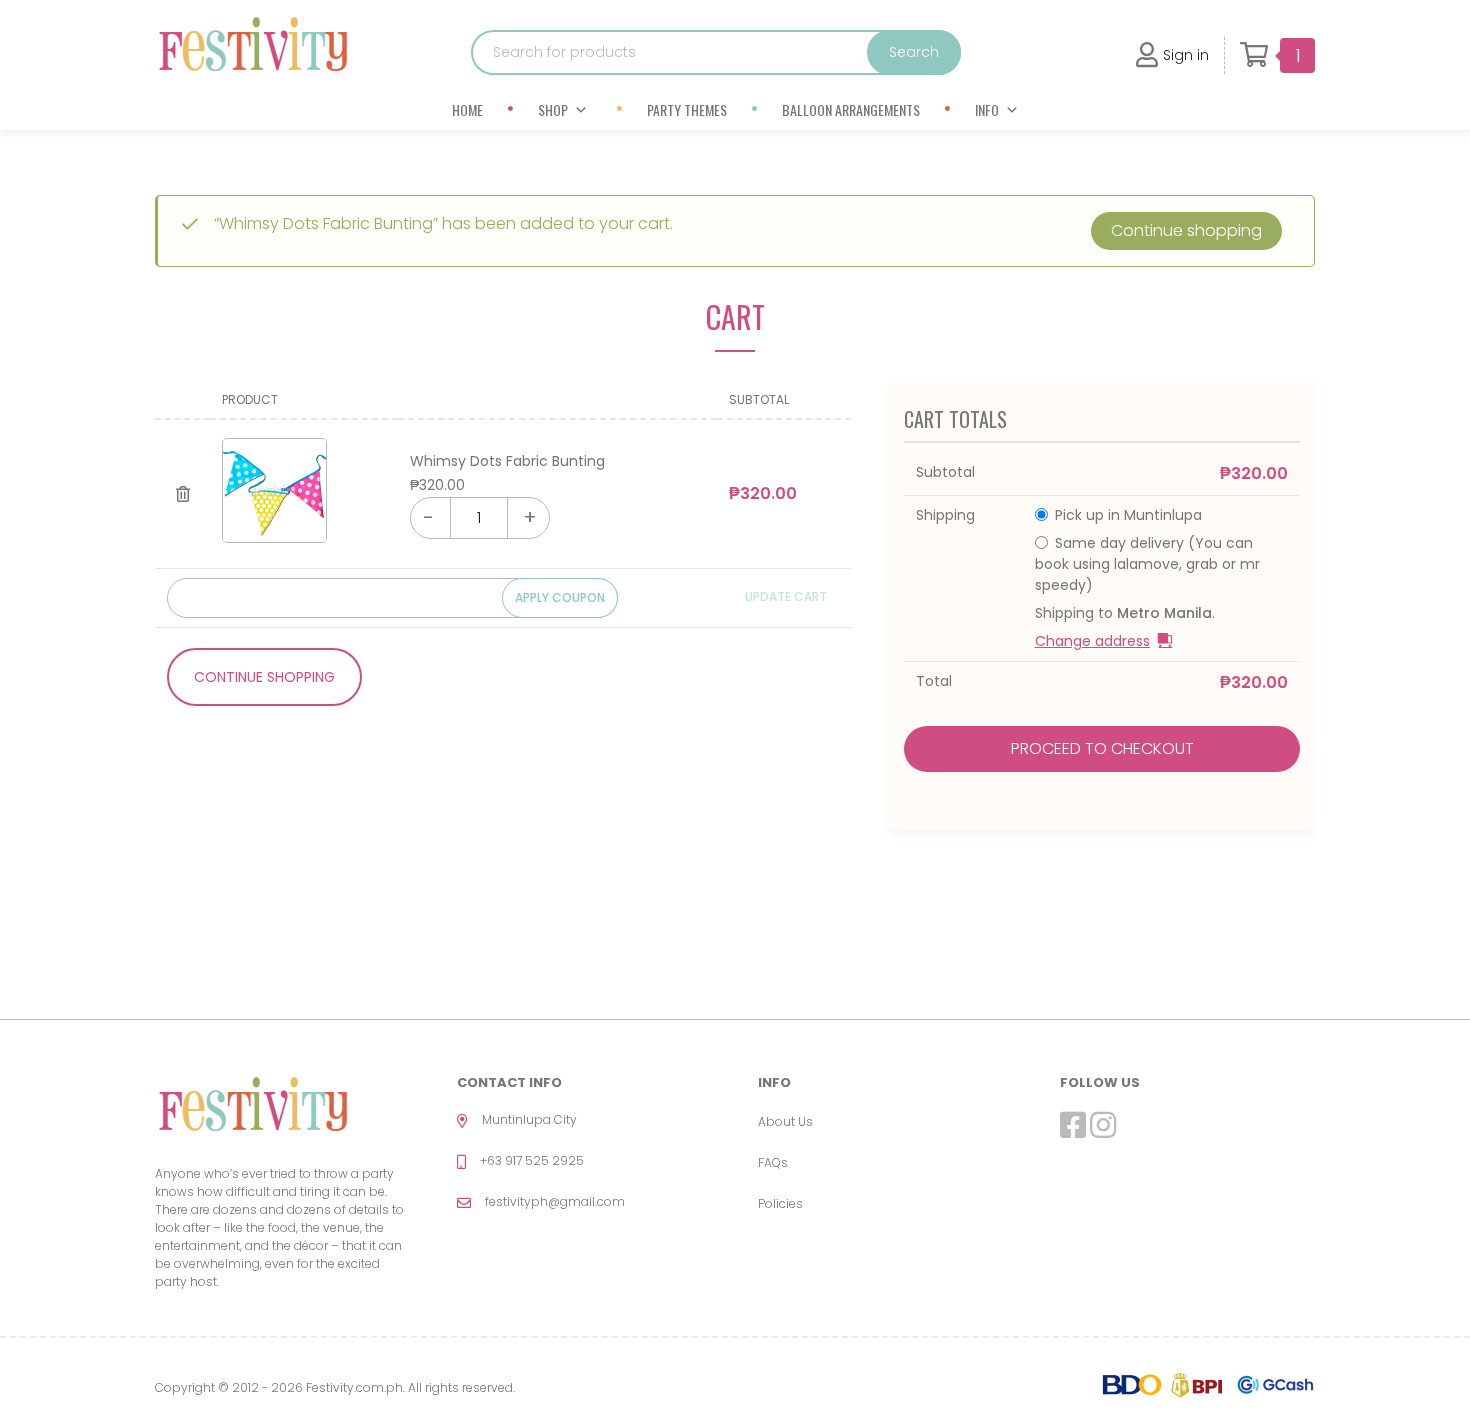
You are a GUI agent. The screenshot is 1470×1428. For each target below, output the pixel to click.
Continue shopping (1186, 230)
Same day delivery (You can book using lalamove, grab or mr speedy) (1147, 564)
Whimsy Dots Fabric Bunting (507, 461)
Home (467, 109)
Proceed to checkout (1102, 748)
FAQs (773, 1162)
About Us (785, 1121)
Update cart (786, 596)
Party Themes (687, 109)
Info (987, 109)
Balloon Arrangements (851, 109)
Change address (1092, 641)
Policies (780, 1203)
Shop (553, 109)
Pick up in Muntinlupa (1128, 515)
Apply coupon (560, 597)
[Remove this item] (182, 494)
